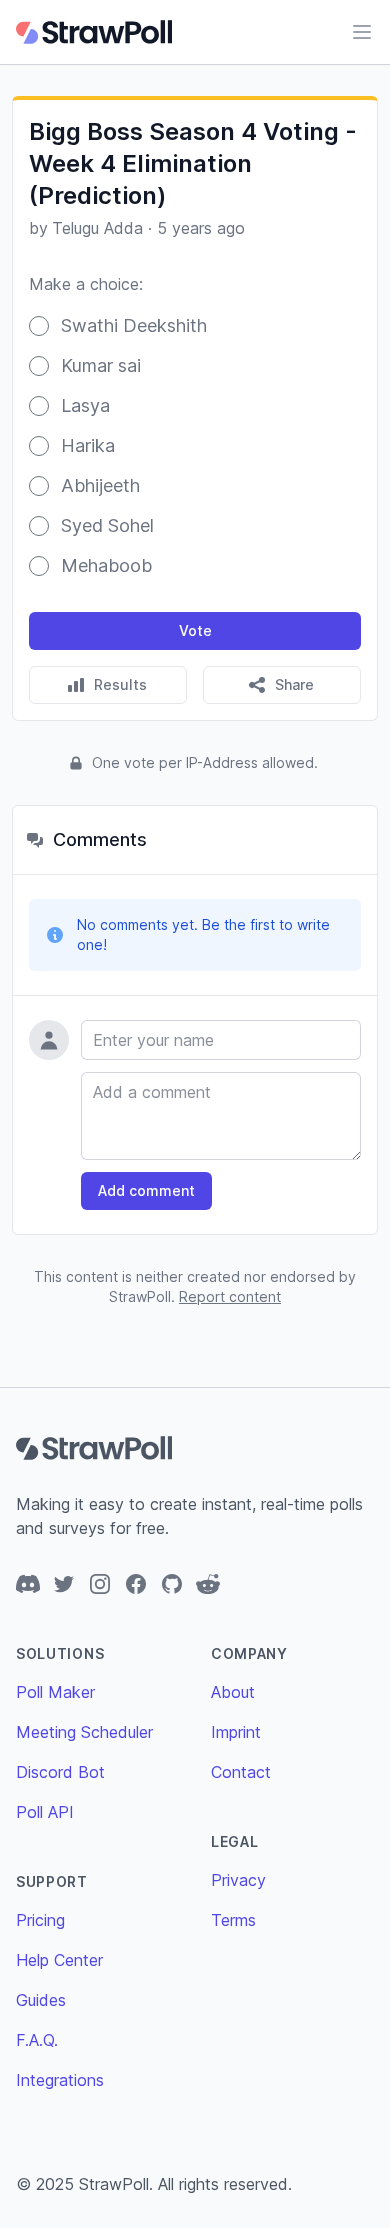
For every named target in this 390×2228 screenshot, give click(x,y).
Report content (230, 1296)
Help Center (59, 1960)
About (233, 1692)
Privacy (238, 1880)
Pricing (40, 1920)
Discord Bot (60, 1772)
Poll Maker (55, 1692)
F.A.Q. (37, 2040)
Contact (241, 1772)
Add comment (146, 1190)
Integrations (60, 2080)
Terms (233, 1920)
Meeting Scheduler (84, 1732)
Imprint (236, 1732)
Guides (41, 2000)
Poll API (45, 1812)
